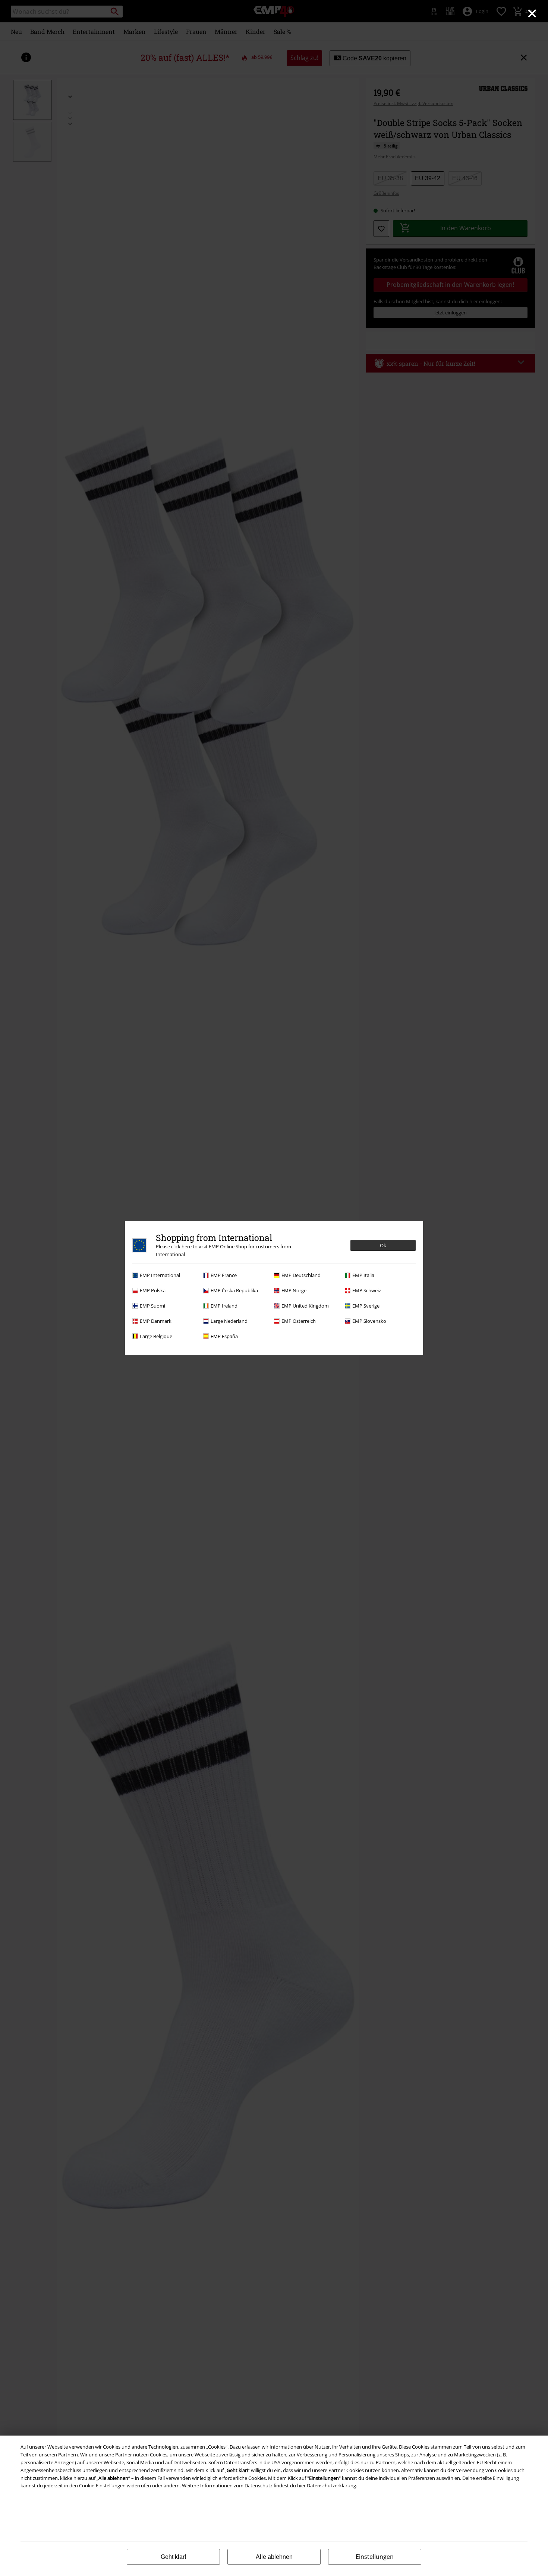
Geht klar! (173, 2557)
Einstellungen (375, 2557)
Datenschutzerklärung (331, 2485)
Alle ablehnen (274, 2557)
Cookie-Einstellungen (102, 2485)
